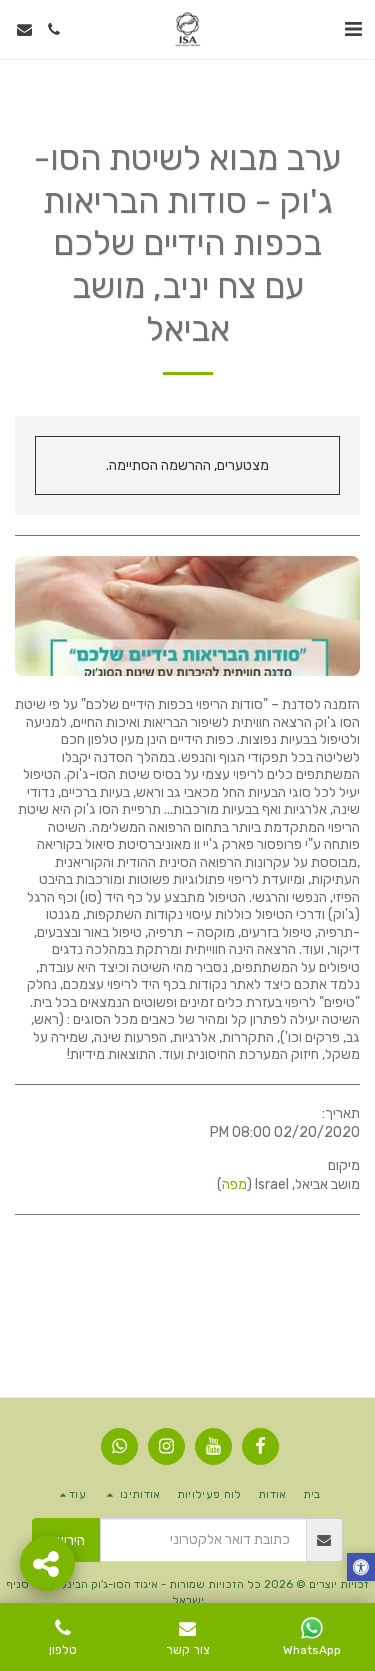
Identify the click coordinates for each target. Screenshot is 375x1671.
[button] (353, 29)
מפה (234, 1184)
